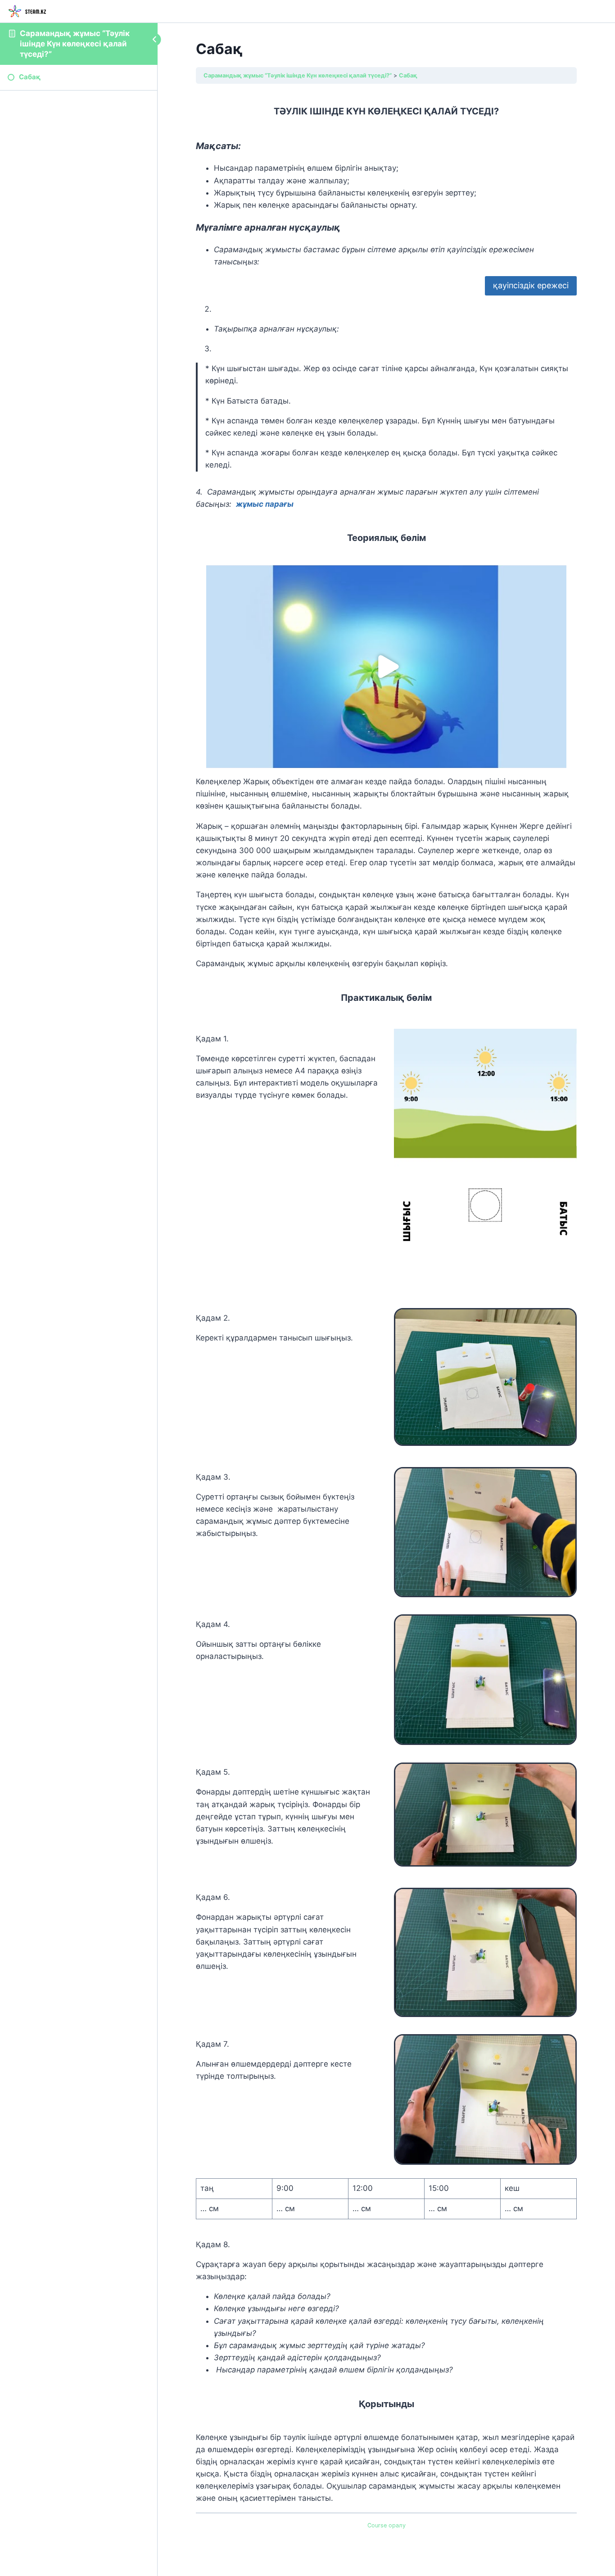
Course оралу (387, 2525)
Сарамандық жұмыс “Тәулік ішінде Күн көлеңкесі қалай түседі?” (75, 44)
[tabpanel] (386, 1299)
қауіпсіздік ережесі (531, 285)
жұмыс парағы (265, 504)
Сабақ (408, 75)
